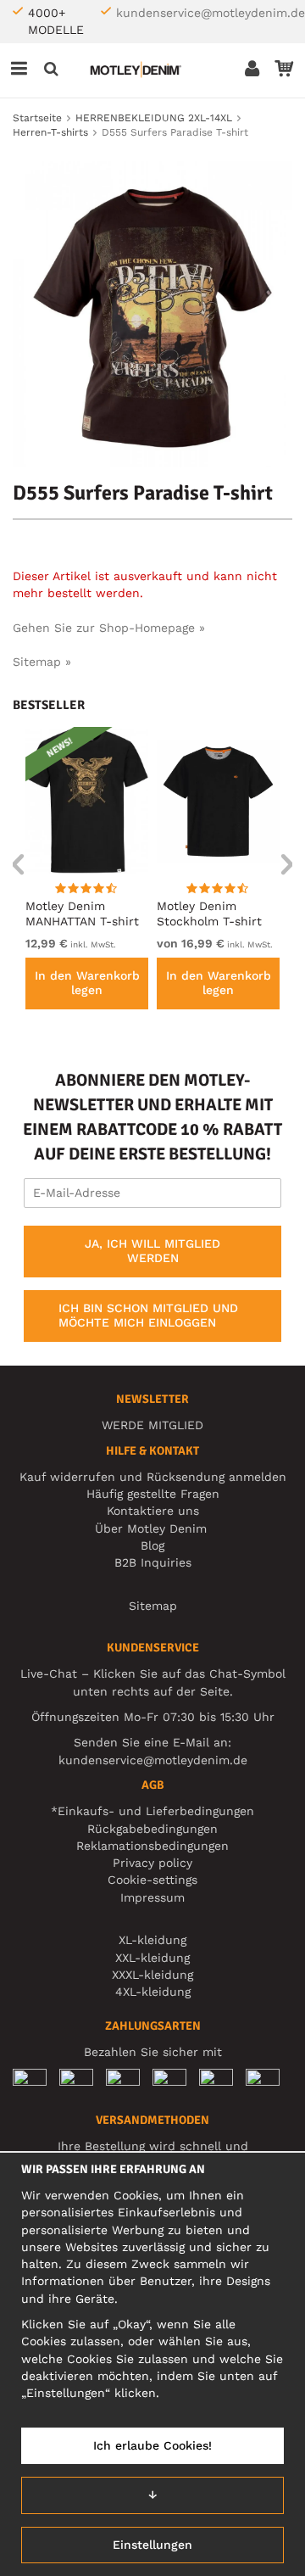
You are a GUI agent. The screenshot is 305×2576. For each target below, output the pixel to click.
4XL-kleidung (153, 1992)
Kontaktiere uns (153, 1511)
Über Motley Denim (153, 1528)
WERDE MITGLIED (152, 1425)
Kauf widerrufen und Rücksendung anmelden (153, 1477)
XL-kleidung (152, 1940)
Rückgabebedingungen (152, 1829)
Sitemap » (42, 662)
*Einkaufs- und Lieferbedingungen (152, 1811)
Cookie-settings (152, 1880)
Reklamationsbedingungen (152, 1846)
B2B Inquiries (153, 1562)
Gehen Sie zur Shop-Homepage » (109, 628)
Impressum (152, 1897)
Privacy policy (152, 1863)
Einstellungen (152, 2545)
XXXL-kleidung (152, 1975)
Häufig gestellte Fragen (153, 1494)
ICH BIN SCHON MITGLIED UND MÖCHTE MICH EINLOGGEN (148, 1316)
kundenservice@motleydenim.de (211, 13)
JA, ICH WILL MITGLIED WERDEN (152, 1251)
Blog (152, 1545)
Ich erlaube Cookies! (152, 2445)
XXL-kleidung (152, 1958)
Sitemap (153, 1606)
